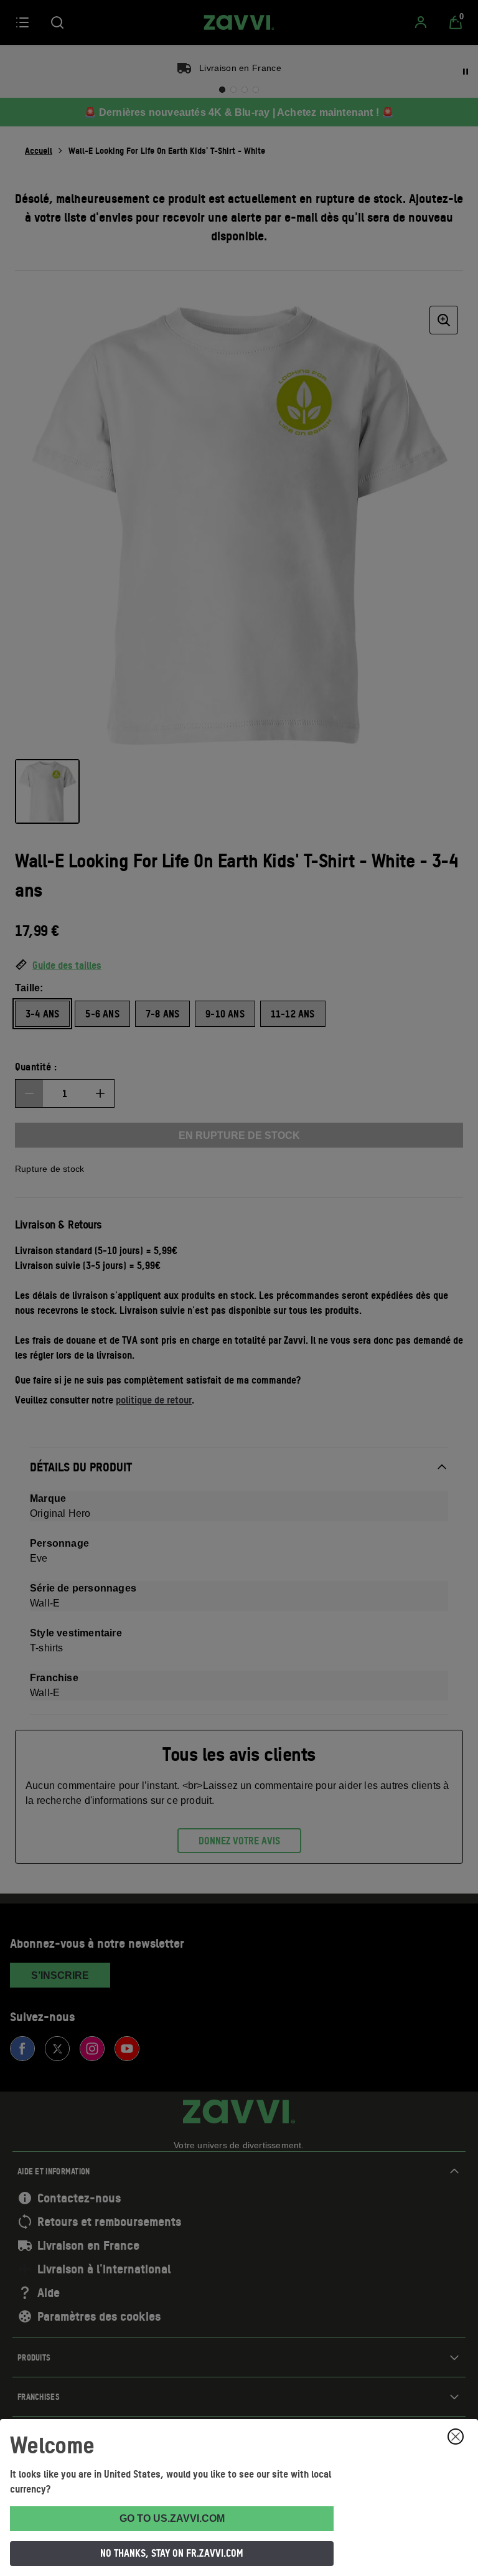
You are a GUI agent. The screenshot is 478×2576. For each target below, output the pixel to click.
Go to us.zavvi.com (172, 2518)
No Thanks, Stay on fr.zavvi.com (172, 2553)
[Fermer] (456, 2437)
